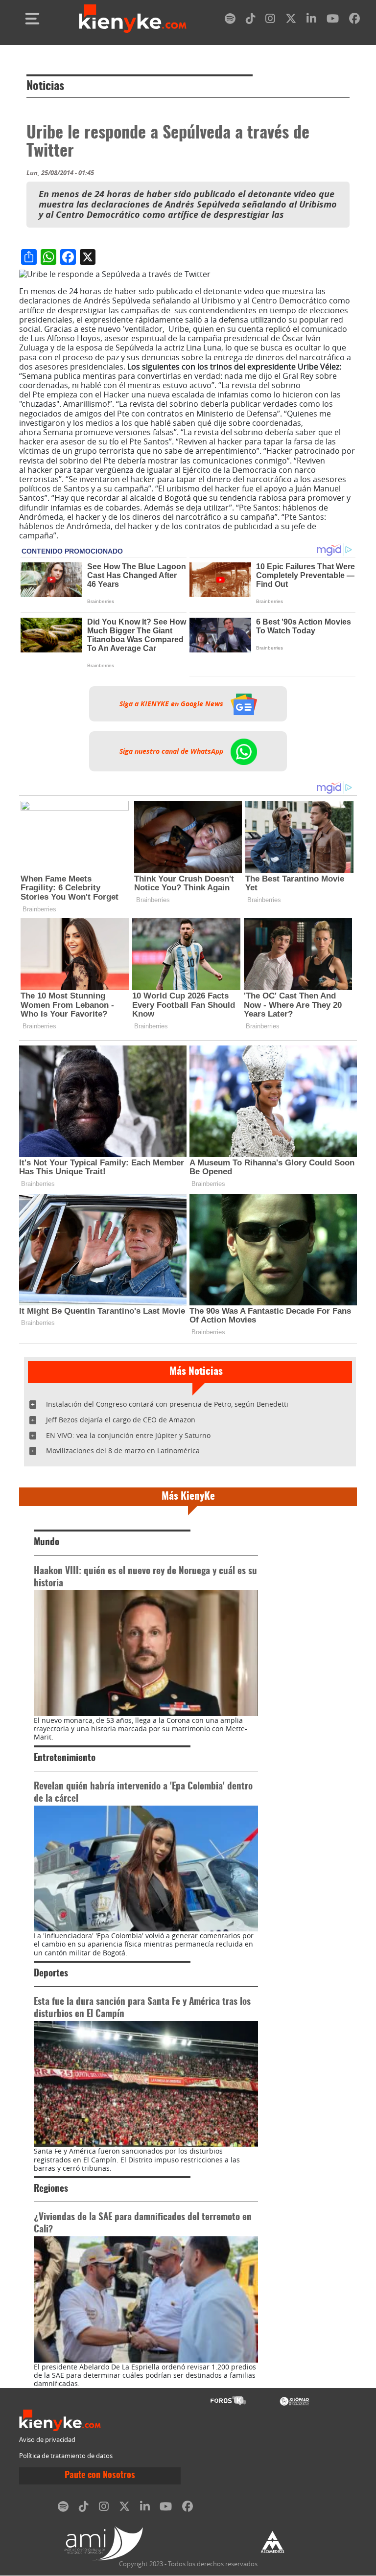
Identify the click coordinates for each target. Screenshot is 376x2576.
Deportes (51, 1974)
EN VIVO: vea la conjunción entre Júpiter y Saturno (128, 1435)
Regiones (51, 2189)
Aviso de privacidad (47, 2440)
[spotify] (230, 20)
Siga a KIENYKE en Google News (172, 704)
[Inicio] (133, 19)
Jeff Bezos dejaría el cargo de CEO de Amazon (121, 1420)
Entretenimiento (65, 1758)
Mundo (47, 1543)
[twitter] (291, 20)
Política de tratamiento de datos (66, 2456)
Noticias (45, 87)
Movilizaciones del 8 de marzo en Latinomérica (123, 1450)
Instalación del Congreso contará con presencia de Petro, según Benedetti (167, 1404)
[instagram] (270, 20)
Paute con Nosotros (100, 2476)
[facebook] (354, 20)
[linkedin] (311, 20)
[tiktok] (251, 20)
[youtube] (333, 20)
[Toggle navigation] (32, 19)
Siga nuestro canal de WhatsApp (172, 751)
